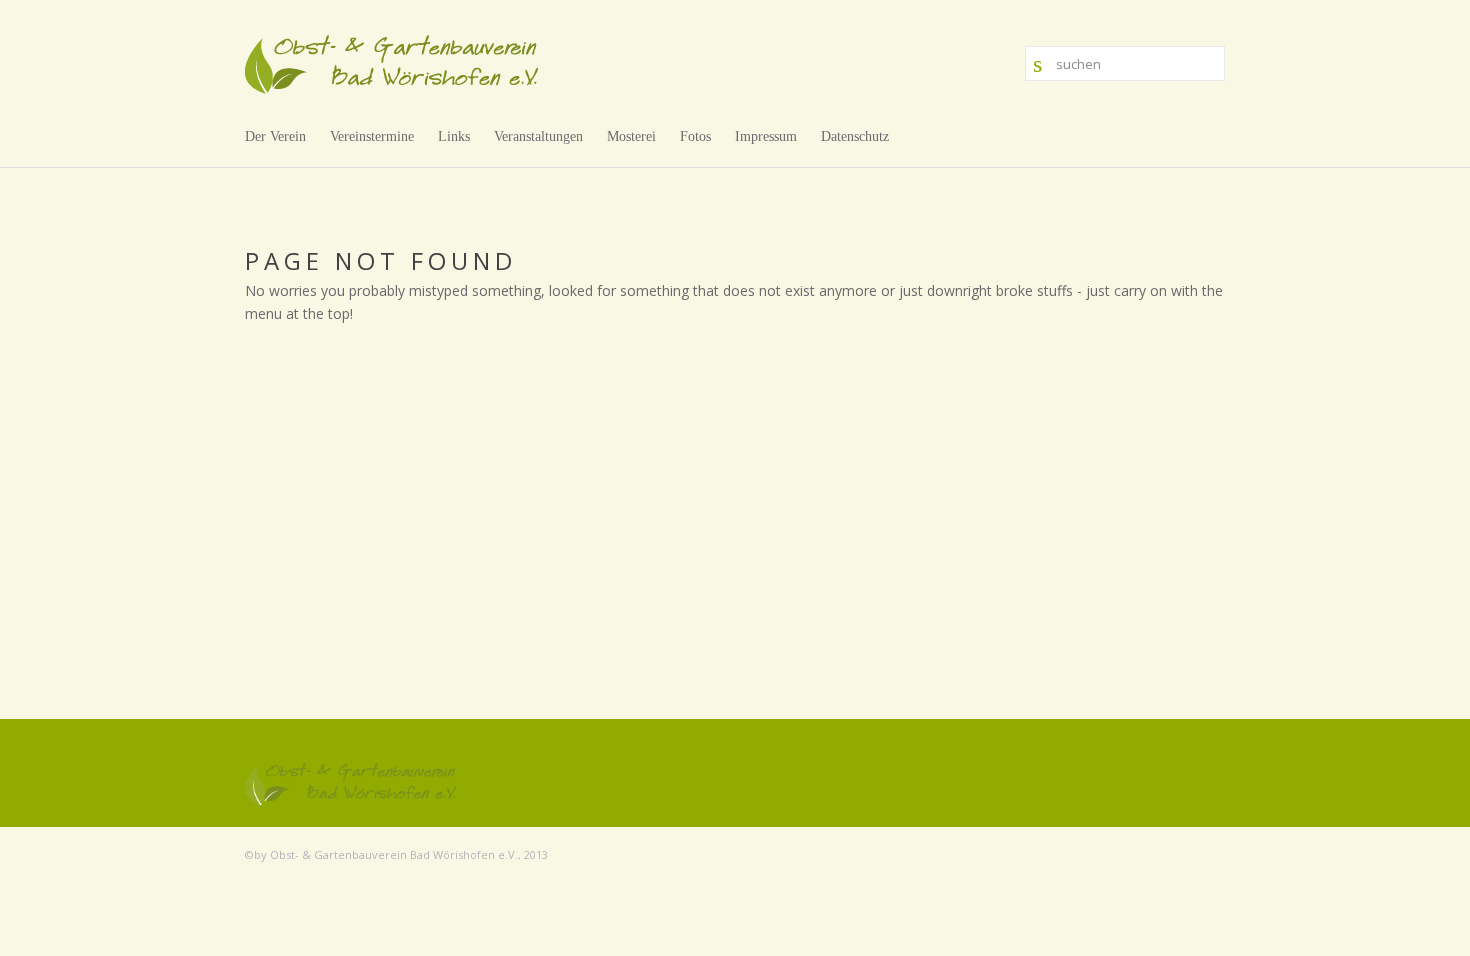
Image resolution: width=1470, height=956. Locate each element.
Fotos (695, 136)
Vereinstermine (372, 136)
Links (454, 136)
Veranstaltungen (538, 136)
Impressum (766, 136)
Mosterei (631, 136)
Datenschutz (855, 136)
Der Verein (275, 136)
